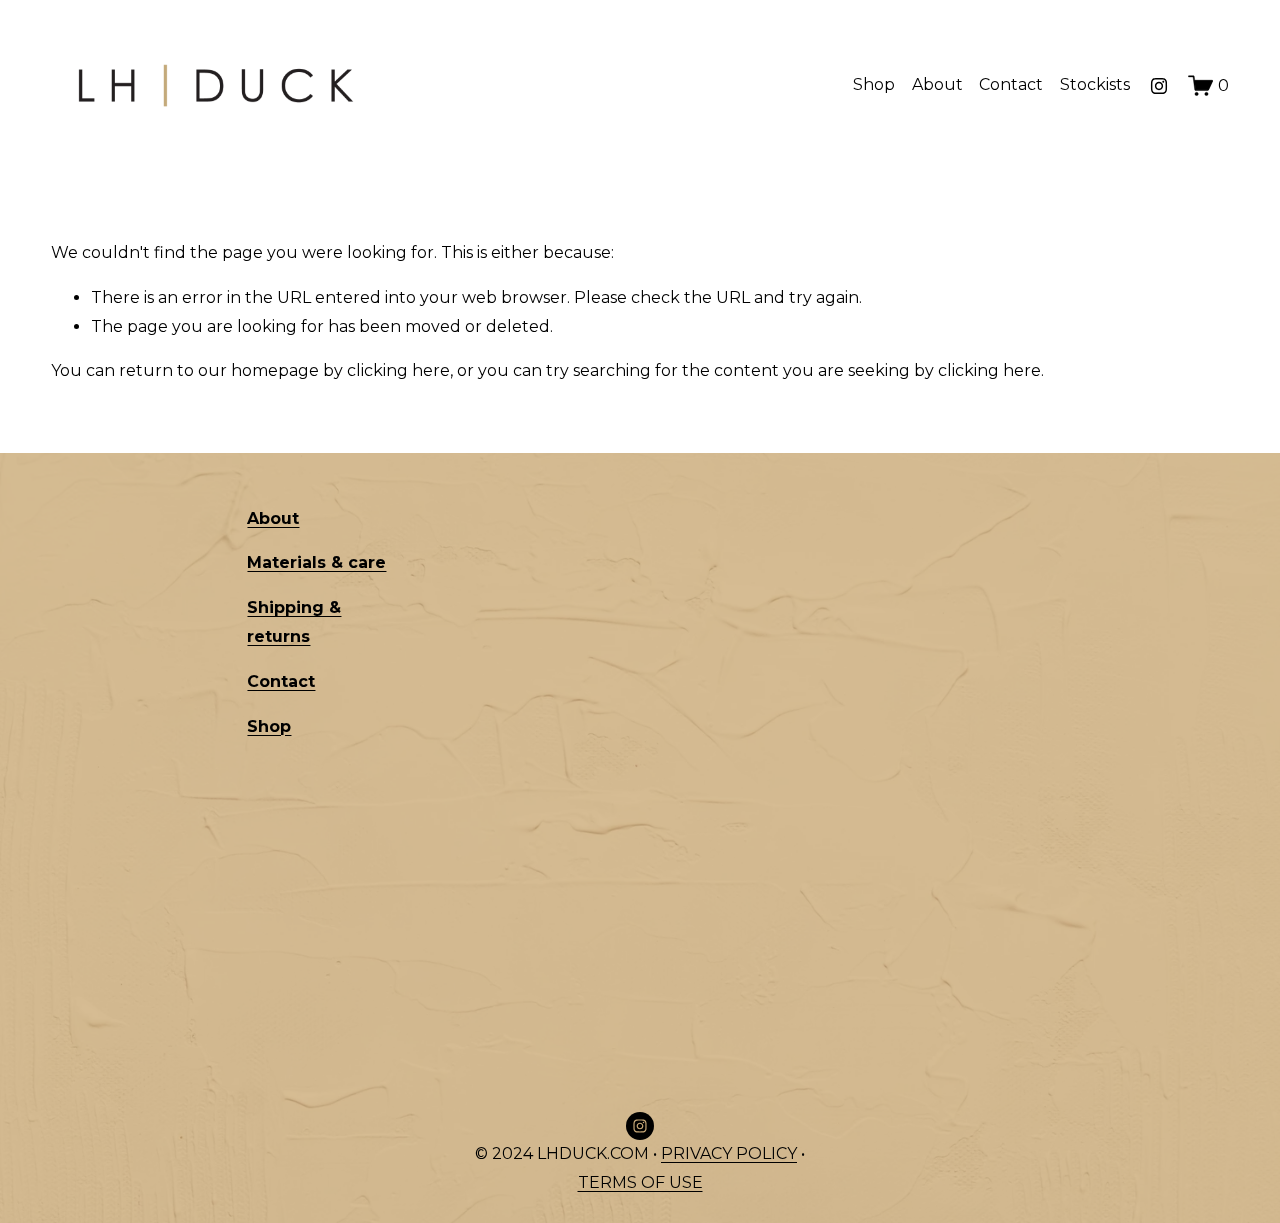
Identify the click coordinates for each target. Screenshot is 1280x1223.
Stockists (1095, 84)
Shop (874, 84)
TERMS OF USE (640, 1182)
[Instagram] (1159, 86)
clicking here (398, 370)
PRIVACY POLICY (729, 1153)
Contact (1011, 84)
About (937, 84)
